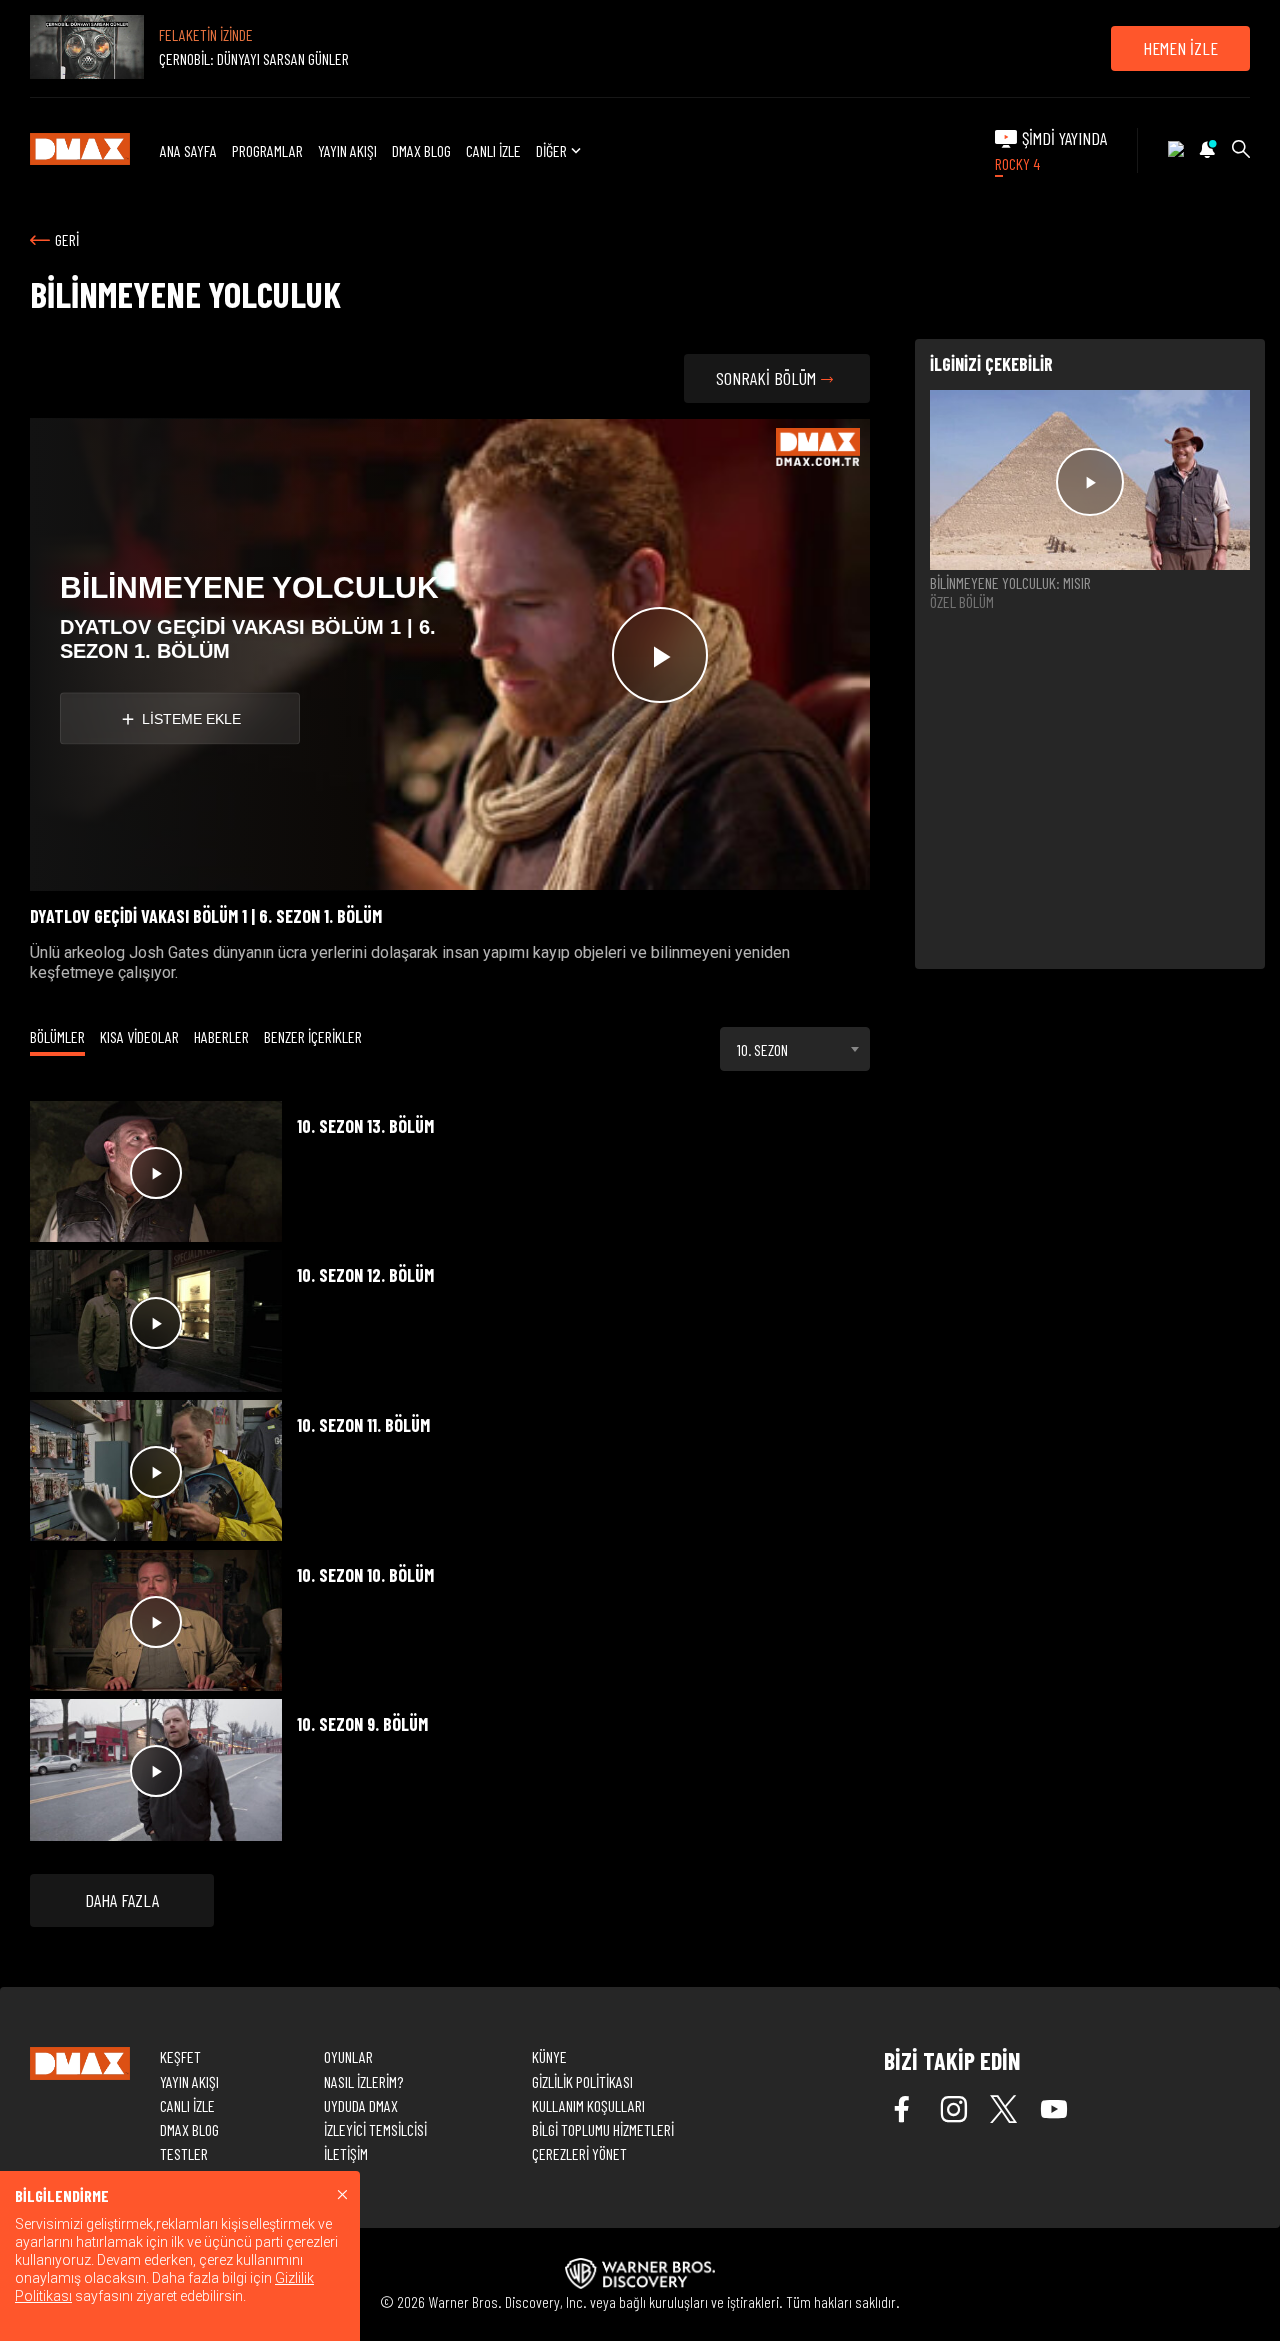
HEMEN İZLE (1180, 48)
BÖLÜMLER (57, 1036)
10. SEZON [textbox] (762, 1049)
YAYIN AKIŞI (347, 150)
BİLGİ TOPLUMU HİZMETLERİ (603, 2129)
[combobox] (795, 1049)
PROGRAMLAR (267, 150)
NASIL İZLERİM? (363, 2081)
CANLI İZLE (493, 150)
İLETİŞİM (346, 2153)
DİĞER (551, 150)
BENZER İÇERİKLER (313, 1036)
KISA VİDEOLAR (139, 1036)
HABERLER (221, 1036)
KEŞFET (180, 2056)
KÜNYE (549, 2056)
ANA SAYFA (188, 150)
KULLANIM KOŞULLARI (588, 2105)
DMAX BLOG (421, 150)
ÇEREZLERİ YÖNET (579, 2153)
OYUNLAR (348, 2056)
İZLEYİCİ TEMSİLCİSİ (375, 2129)
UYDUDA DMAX (361, 2105)
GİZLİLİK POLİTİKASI (582, 2081)
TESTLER (184, 2153)
